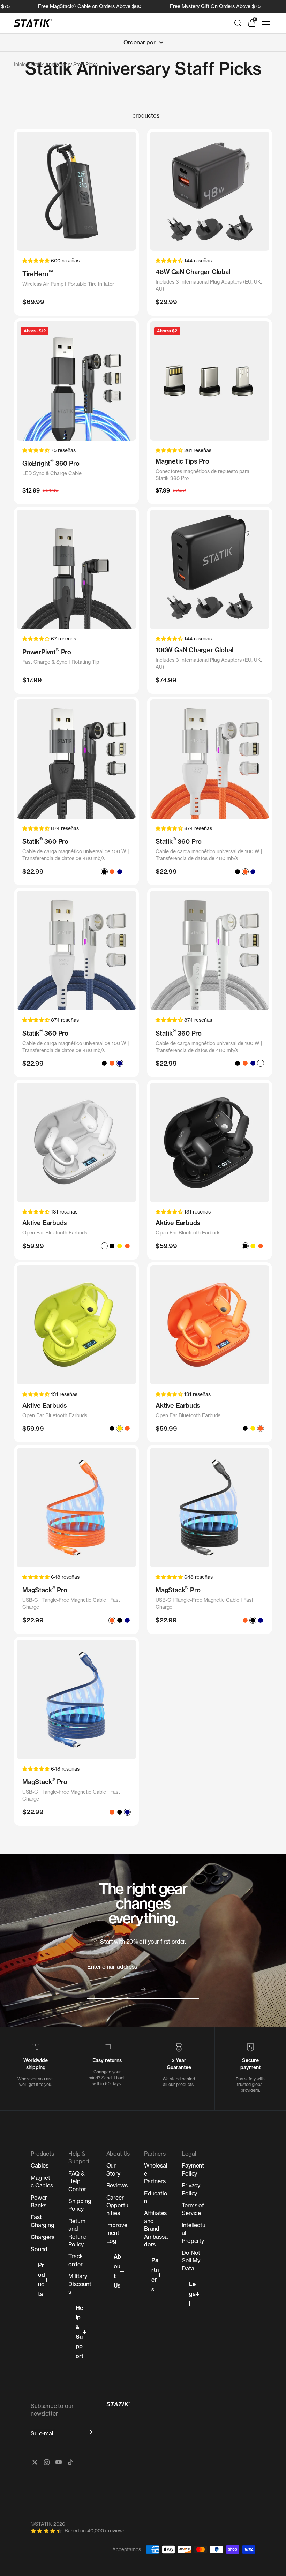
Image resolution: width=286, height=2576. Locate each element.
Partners (155, 2274)
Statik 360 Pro (45, 841)
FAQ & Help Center (77, 2181)
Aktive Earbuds (45, 1223)
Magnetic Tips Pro (182, 461)
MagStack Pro (45, 1589)
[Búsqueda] (238, 23)
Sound (39, 2249)
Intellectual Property (193, 2233)
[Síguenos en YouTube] (59, 2462)
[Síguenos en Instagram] (47, 2462)
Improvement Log (117, 2233)
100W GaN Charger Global (194, 650)
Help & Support (80, 2332)
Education (156, 2197)
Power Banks (39, 2201)
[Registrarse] (90, 2432)
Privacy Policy (191, 2189)
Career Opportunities (117, 2205)
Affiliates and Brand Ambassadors (156, 2229)
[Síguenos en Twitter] (35, 2462)
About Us (117, 2271)
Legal (192, 2294)
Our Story (113, 2169)
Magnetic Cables (42, 2181)
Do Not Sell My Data (191, 2260)
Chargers (43, 2237)
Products (42, 2279)
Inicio (20, 64)
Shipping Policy (80, 2205)
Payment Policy (193, 2169)
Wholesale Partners (156, 2173)
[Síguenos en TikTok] (70, 2462)
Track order (76, 2260)
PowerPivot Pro (47, 651)
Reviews (117, 2185)
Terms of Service (193, 2209)
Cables (40, 2165)
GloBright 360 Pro (51, 463)
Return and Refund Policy (78, 2233)
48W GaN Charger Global (193, 272)
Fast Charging (43, 2221)
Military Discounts (80, 2284)
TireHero (38, 273)
